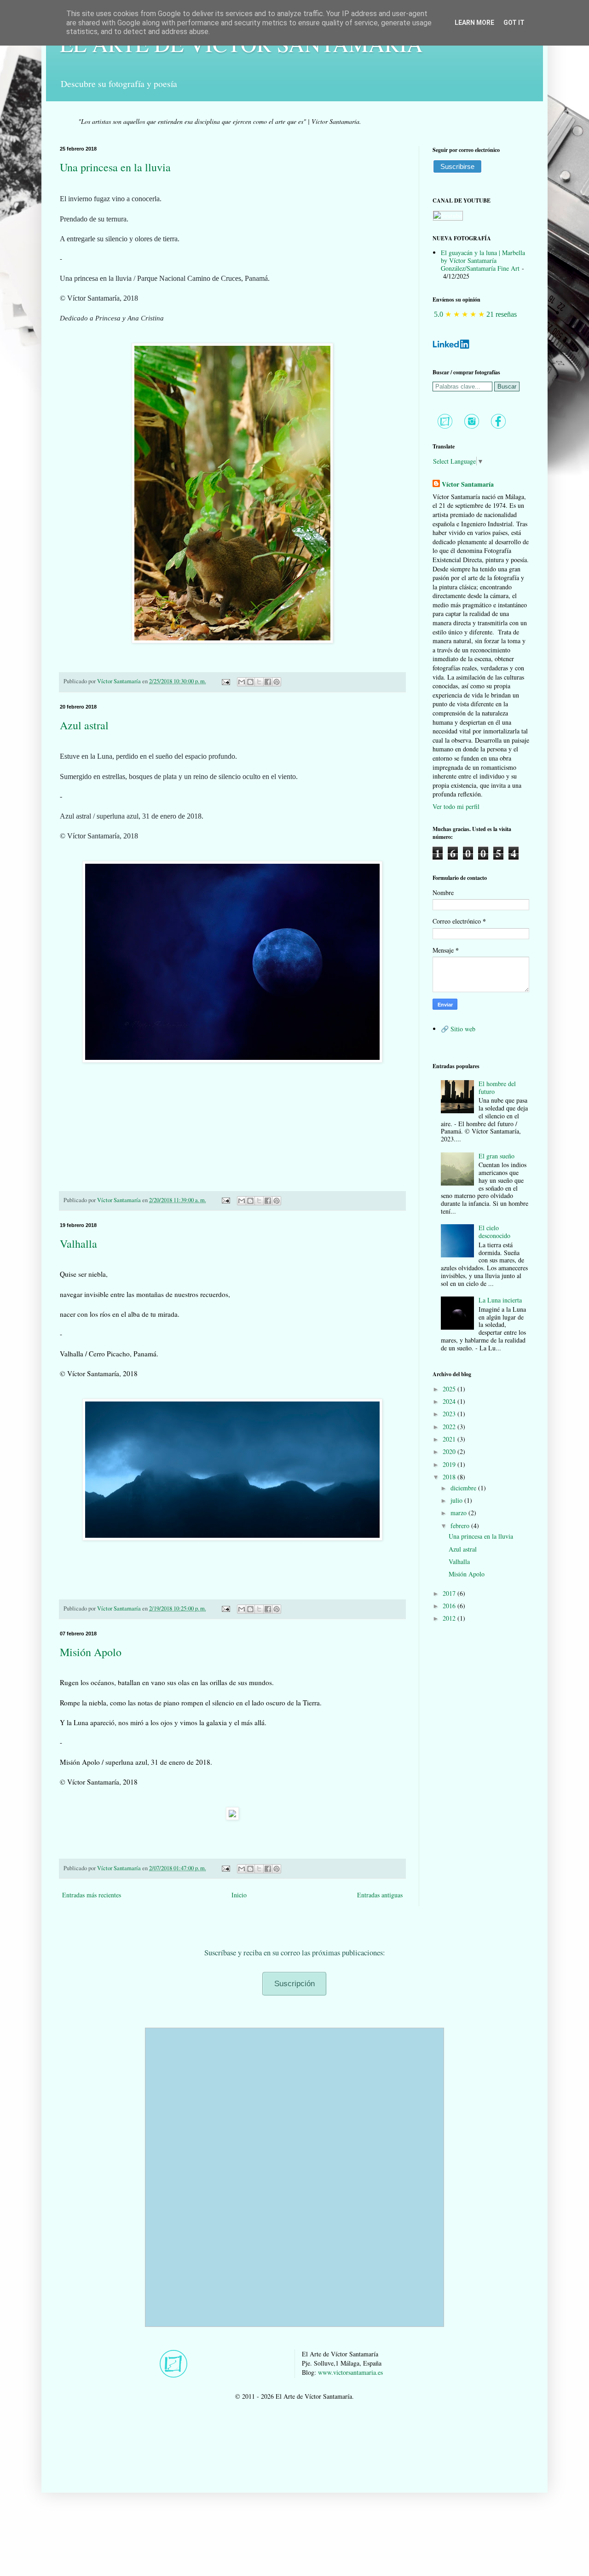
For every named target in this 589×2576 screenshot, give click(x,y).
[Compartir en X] (259, 682)
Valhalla (78, 1244)
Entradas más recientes (92, 1895)
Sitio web (463, 1029)
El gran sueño (497, 1156)
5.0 (439, 314)
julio (457, 1500)
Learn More (474, 23)
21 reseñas (502, 314)
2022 (450, 1427)
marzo (459, 1513)
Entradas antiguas (380, 1895)
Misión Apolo (91, 1652)
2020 (450, 1451)
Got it (514, 23)
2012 (450, 1618)
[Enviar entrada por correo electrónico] (225, 681)
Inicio (239, 1895)
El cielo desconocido (494, 1232)
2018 (450, 1477)
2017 (450, 1593)
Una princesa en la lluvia (115, 167)
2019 (450, 1464)
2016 (450, 1606)
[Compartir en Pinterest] (277, 682)
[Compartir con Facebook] (268, 682)
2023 (450, 1414)
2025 (450, 1389)
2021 (450, 1439)
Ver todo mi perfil (456, 806)
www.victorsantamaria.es (350, 2372)
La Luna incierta (500, 1300)
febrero (461, 1526)
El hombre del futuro (497, 1087)
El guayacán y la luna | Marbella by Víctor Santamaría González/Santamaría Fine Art (483, 260)
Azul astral (84, 725)
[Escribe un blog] (250, 682)
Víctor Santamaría (468, 484)
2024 (450, 1401)
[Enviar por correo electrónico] (242, 682)
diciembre (464, 1488)
